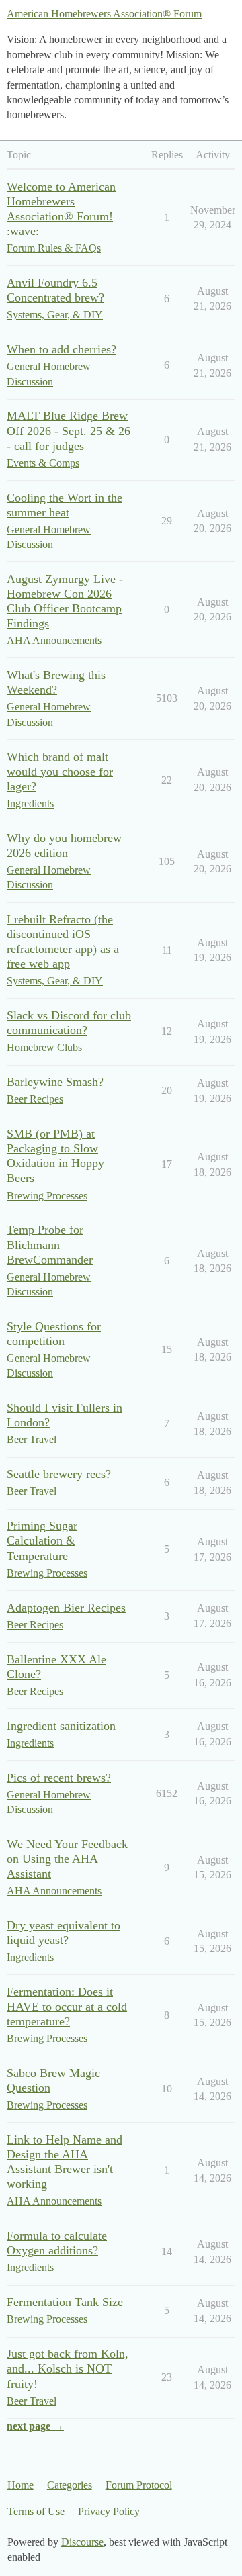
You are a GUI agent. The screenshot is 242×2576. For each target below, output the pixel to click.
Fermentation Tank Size (65, 2302)
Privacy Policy (109, 2511)
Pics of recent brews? (59, 1778)
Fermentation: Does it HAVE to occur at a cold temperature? (67, 2007)
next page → (35, 2426)
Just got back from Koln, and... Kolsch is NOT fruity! (68, 2368)
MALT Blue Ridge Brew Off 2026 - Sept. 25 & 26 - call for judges (69, 430)
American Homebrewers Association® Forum (104, 14)
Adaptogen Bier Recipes (66, 1608)
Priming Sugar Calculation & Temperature (42, 1540)
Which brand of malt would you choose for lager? (60, 772)
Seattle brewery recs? (59, 1474)
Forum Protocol (139, 2485)
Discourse (82, 2542)
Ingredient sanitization (61, 1726)
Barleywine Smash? (55, 1082)
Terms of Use (36, 2511)
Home (21, 2485)
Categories (70, 2485)
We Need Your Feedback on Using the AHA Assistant (67, 1859)
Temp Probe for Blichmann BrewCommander (50, 1244)
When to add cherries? (62, 349)
